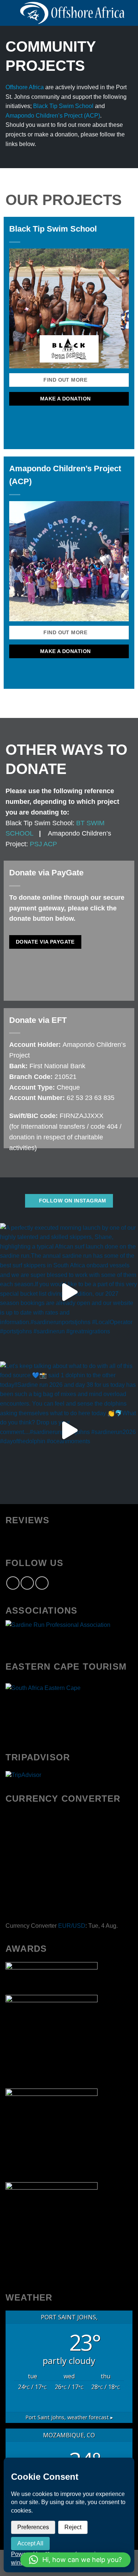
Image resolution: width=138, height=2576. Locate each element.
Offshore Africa (25, 87)
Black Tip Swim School (63, 106)
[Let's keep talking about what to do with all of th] (69, 1431)
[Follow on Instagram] (27, 1583)
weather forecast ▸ (69, 2417)
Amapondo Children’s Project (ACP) (53, 116)
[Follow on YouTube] (42, 1583)
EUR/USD (72, 1926)
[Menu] (10, 13)
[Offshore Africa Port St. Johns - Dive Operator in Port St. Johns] (72, 13)
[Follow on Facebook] (13, 1583)
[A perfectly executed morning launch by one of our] (69, 1292)
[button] (75, 2560)
